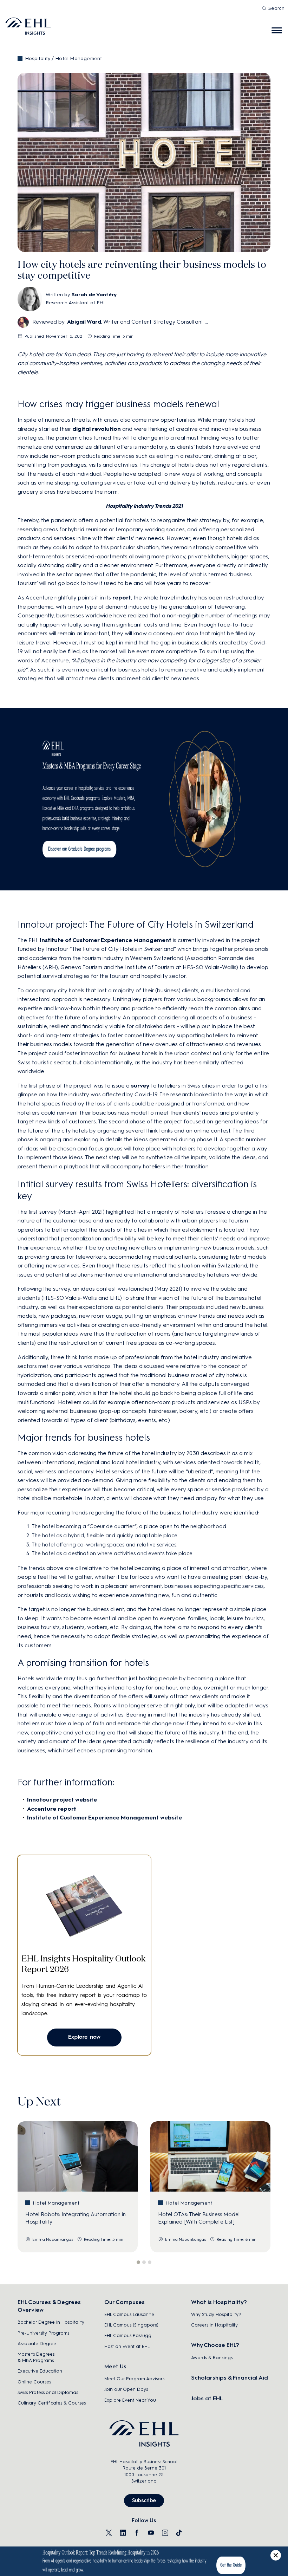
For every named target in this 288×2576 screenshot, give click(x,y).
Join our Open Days (126, 2389)
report (122, 598)
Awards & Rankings (212, 2358)
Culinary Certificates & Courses (52, 2403)
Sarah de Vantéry (94, 295)
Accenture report (52, 1809)
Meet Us (115, 2366)
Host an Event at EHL (127, 2346)
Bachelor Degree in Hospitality (51, 2322)
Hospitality (38, 59)
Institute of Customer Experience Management (106, 940)
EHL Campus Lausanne (129, 2314)
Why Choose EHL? (215, 2345)
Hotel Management (78, 59)
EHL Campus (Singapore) (131, 2325)
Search (276, 8)
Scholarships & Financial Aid (230, 2378)
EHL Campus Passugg (128, 2335)
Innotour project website (62, 1800)
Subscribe (144, 2500)
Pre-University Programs (43, 2333)
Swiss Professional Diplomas (48, 2392)
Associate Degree (37, 2344)
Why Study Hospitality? (216, 2314)
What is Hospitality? (219, 2302)
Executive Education (40, 2371)
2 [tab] (144, 2262)
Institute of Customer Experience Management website (104, 1818)
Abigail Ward (84, 322)
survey (140, 1086)
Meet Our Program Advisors (134, 2379)
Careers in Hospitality (214, 2325)
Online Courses (34, 2382)
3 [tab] (150, 2262)
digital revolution (97, 429)
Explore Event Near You (130, 2400)
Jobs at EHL (207, 2398)
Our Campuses (125, 2302)
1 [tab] (138, 2262)
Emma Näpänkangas (53, 2239)
